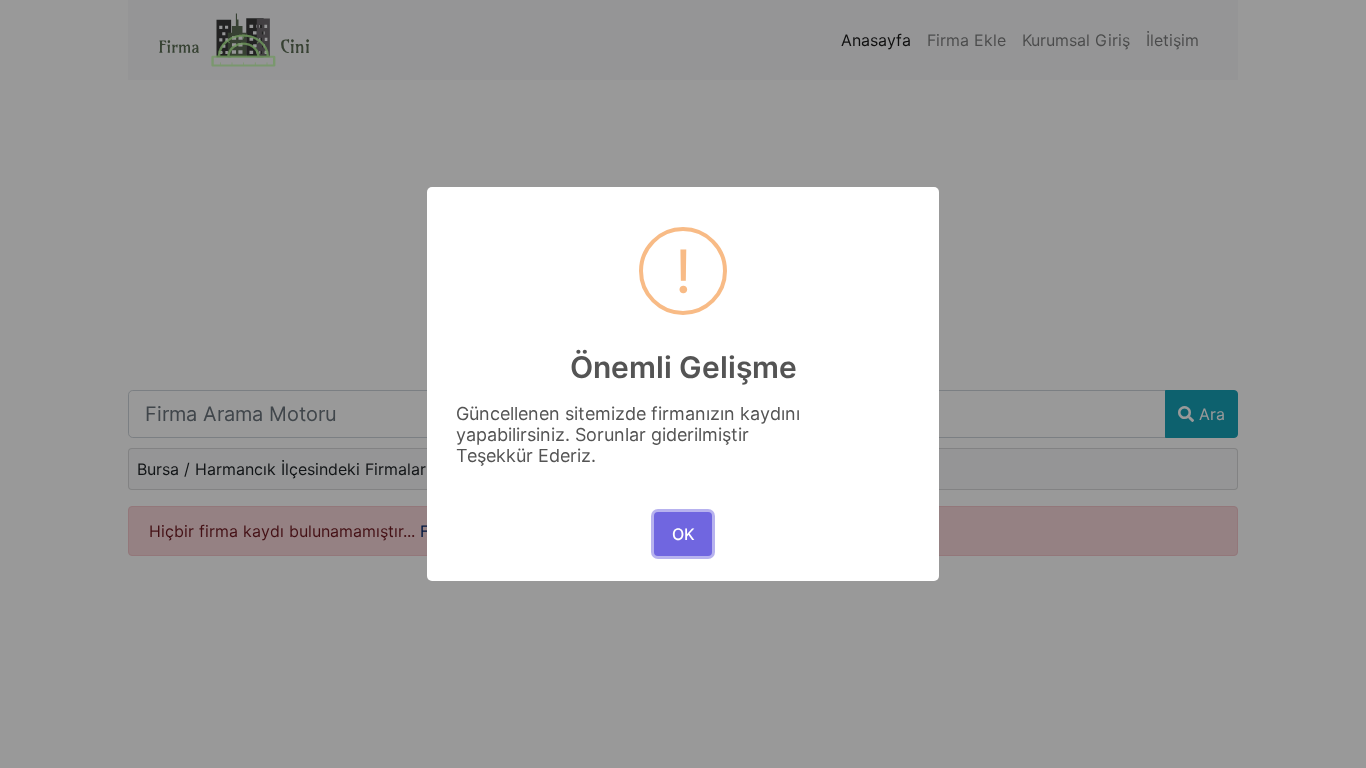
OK (683, 534)
